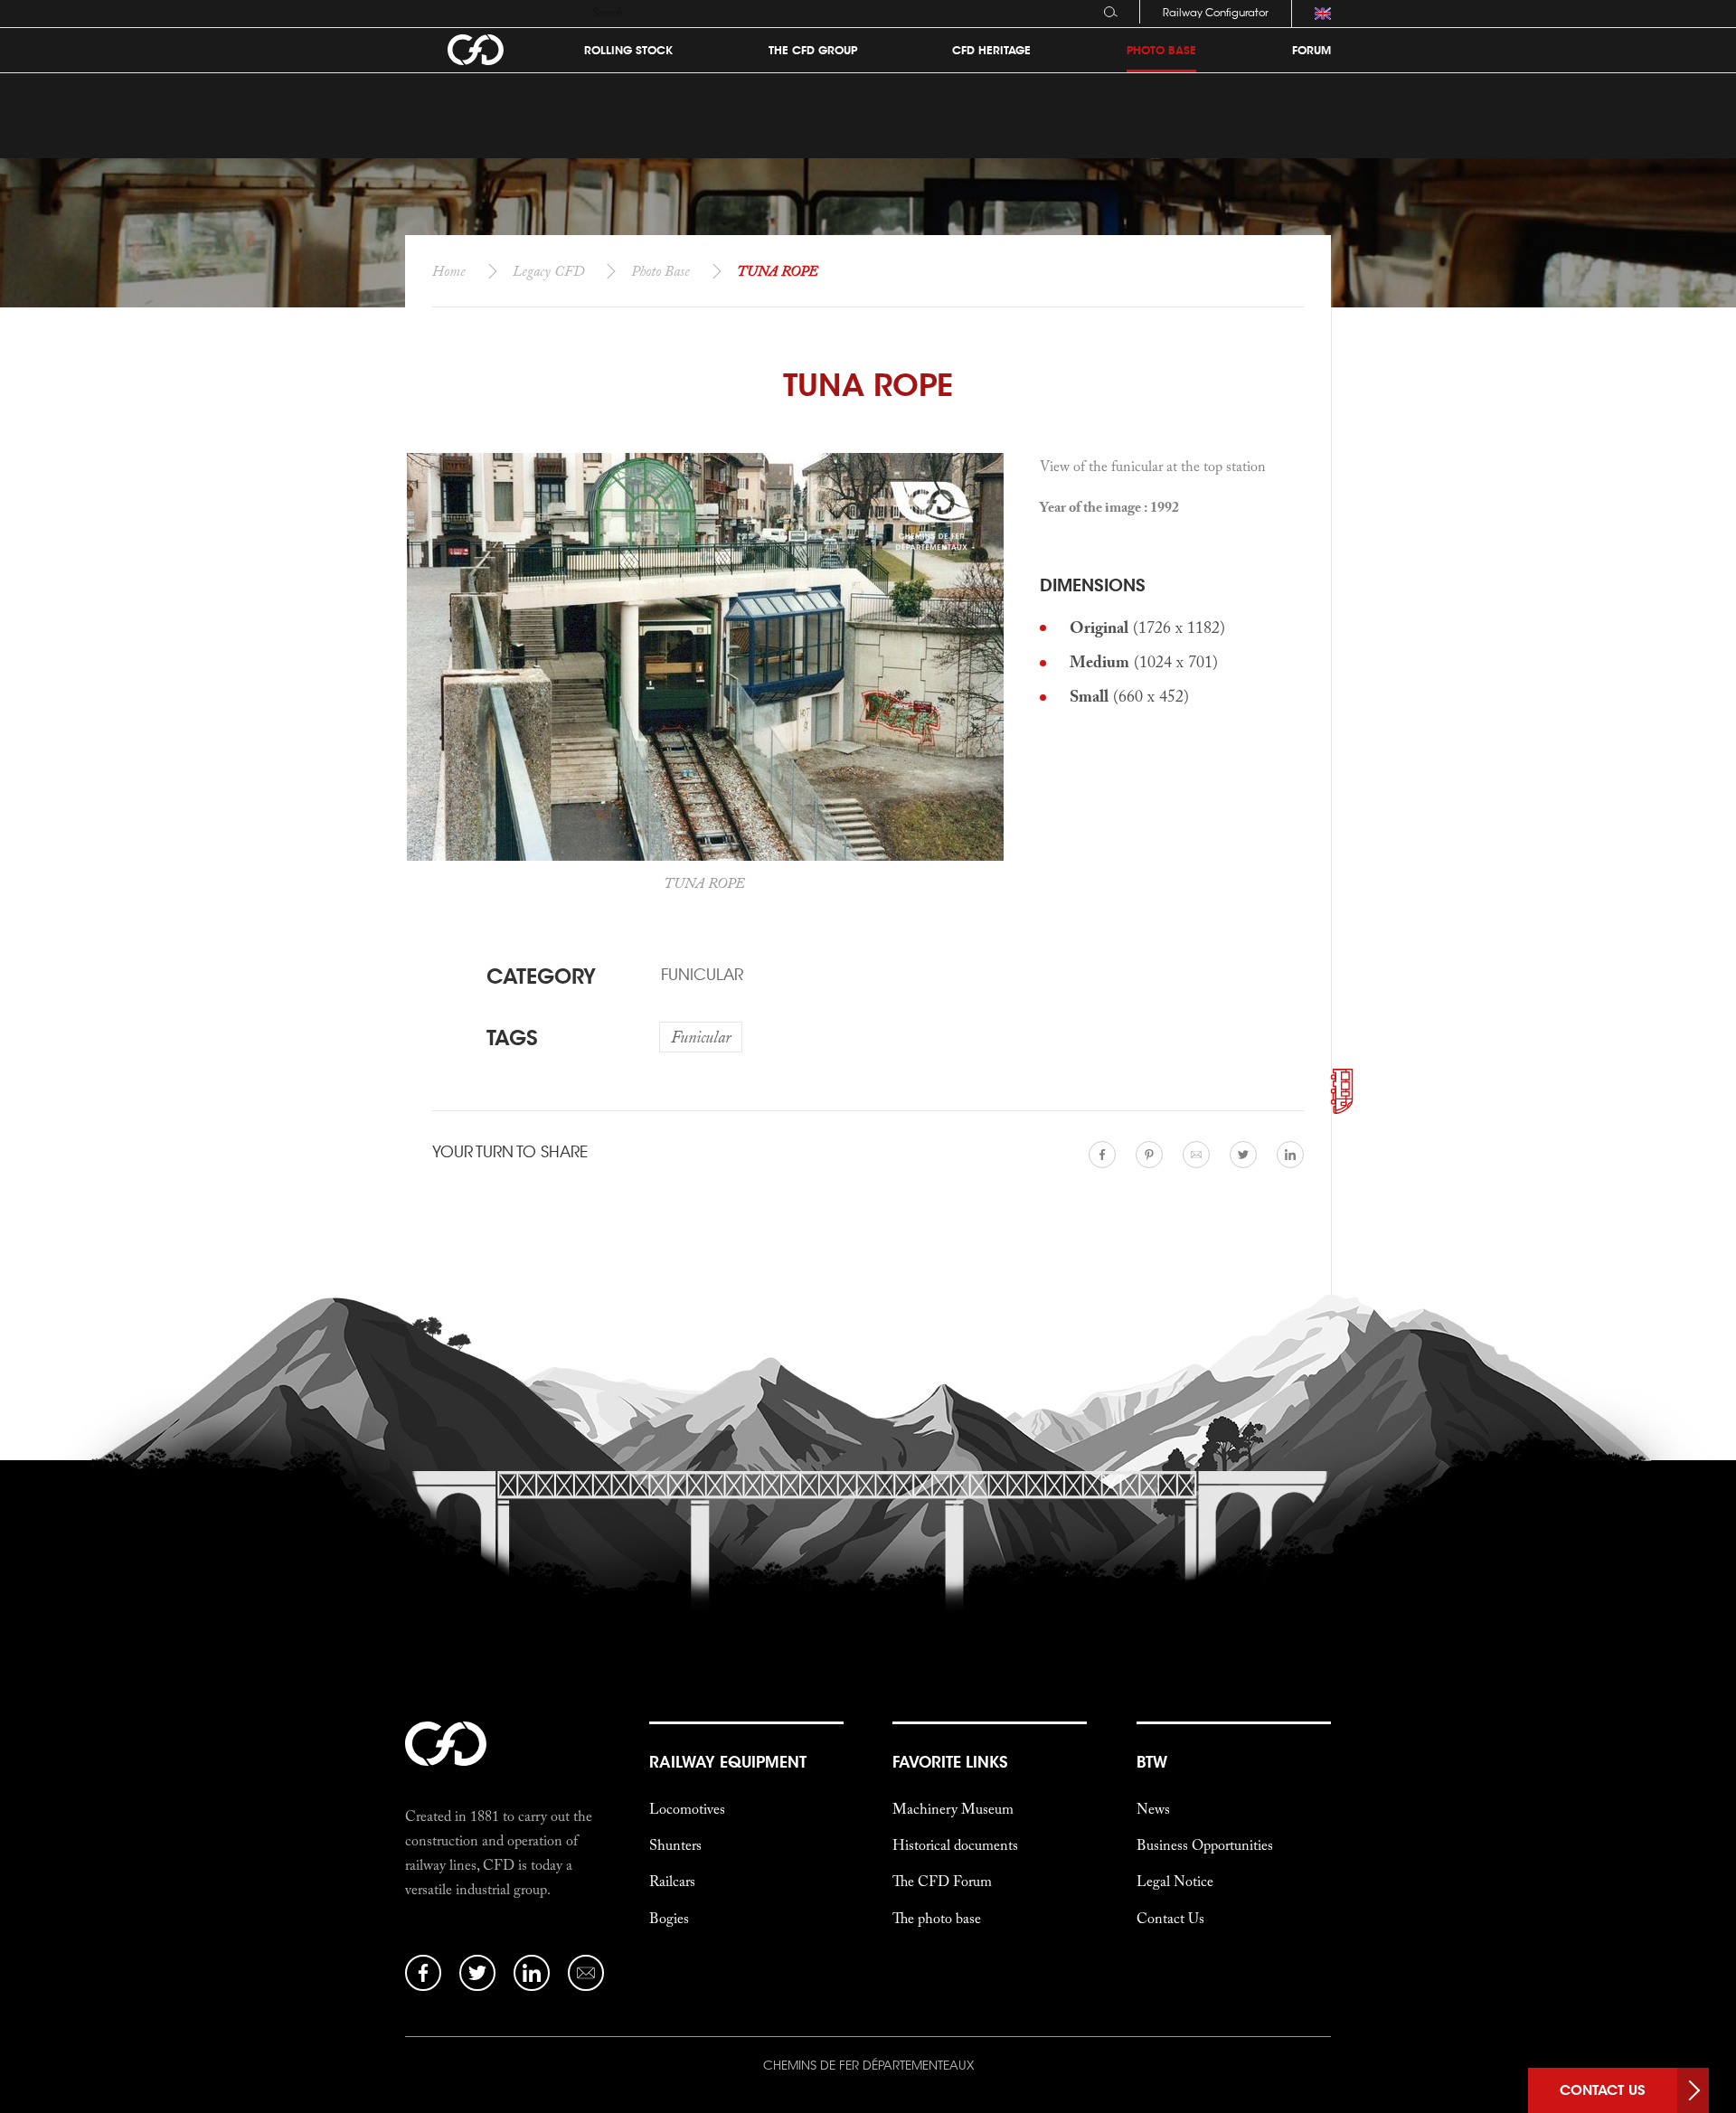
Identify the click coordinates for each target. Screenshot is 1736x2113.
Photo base (1161, 51)
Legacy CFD (548, 270)
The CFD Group (813, 51)
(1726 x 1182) (1147, 627)
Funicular (702, 975)
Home (449, 270)
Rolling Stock (628, 51)
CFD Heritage (991, 51)
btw (1152, 1762)
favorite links (950, 1762)
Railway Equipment (728, 1762)
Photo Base (660, 270)
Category (541, 976)
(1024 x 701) (1144, 661)
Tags (512, 1038)
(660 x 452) (1129, 696)
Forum (1311, 51)
